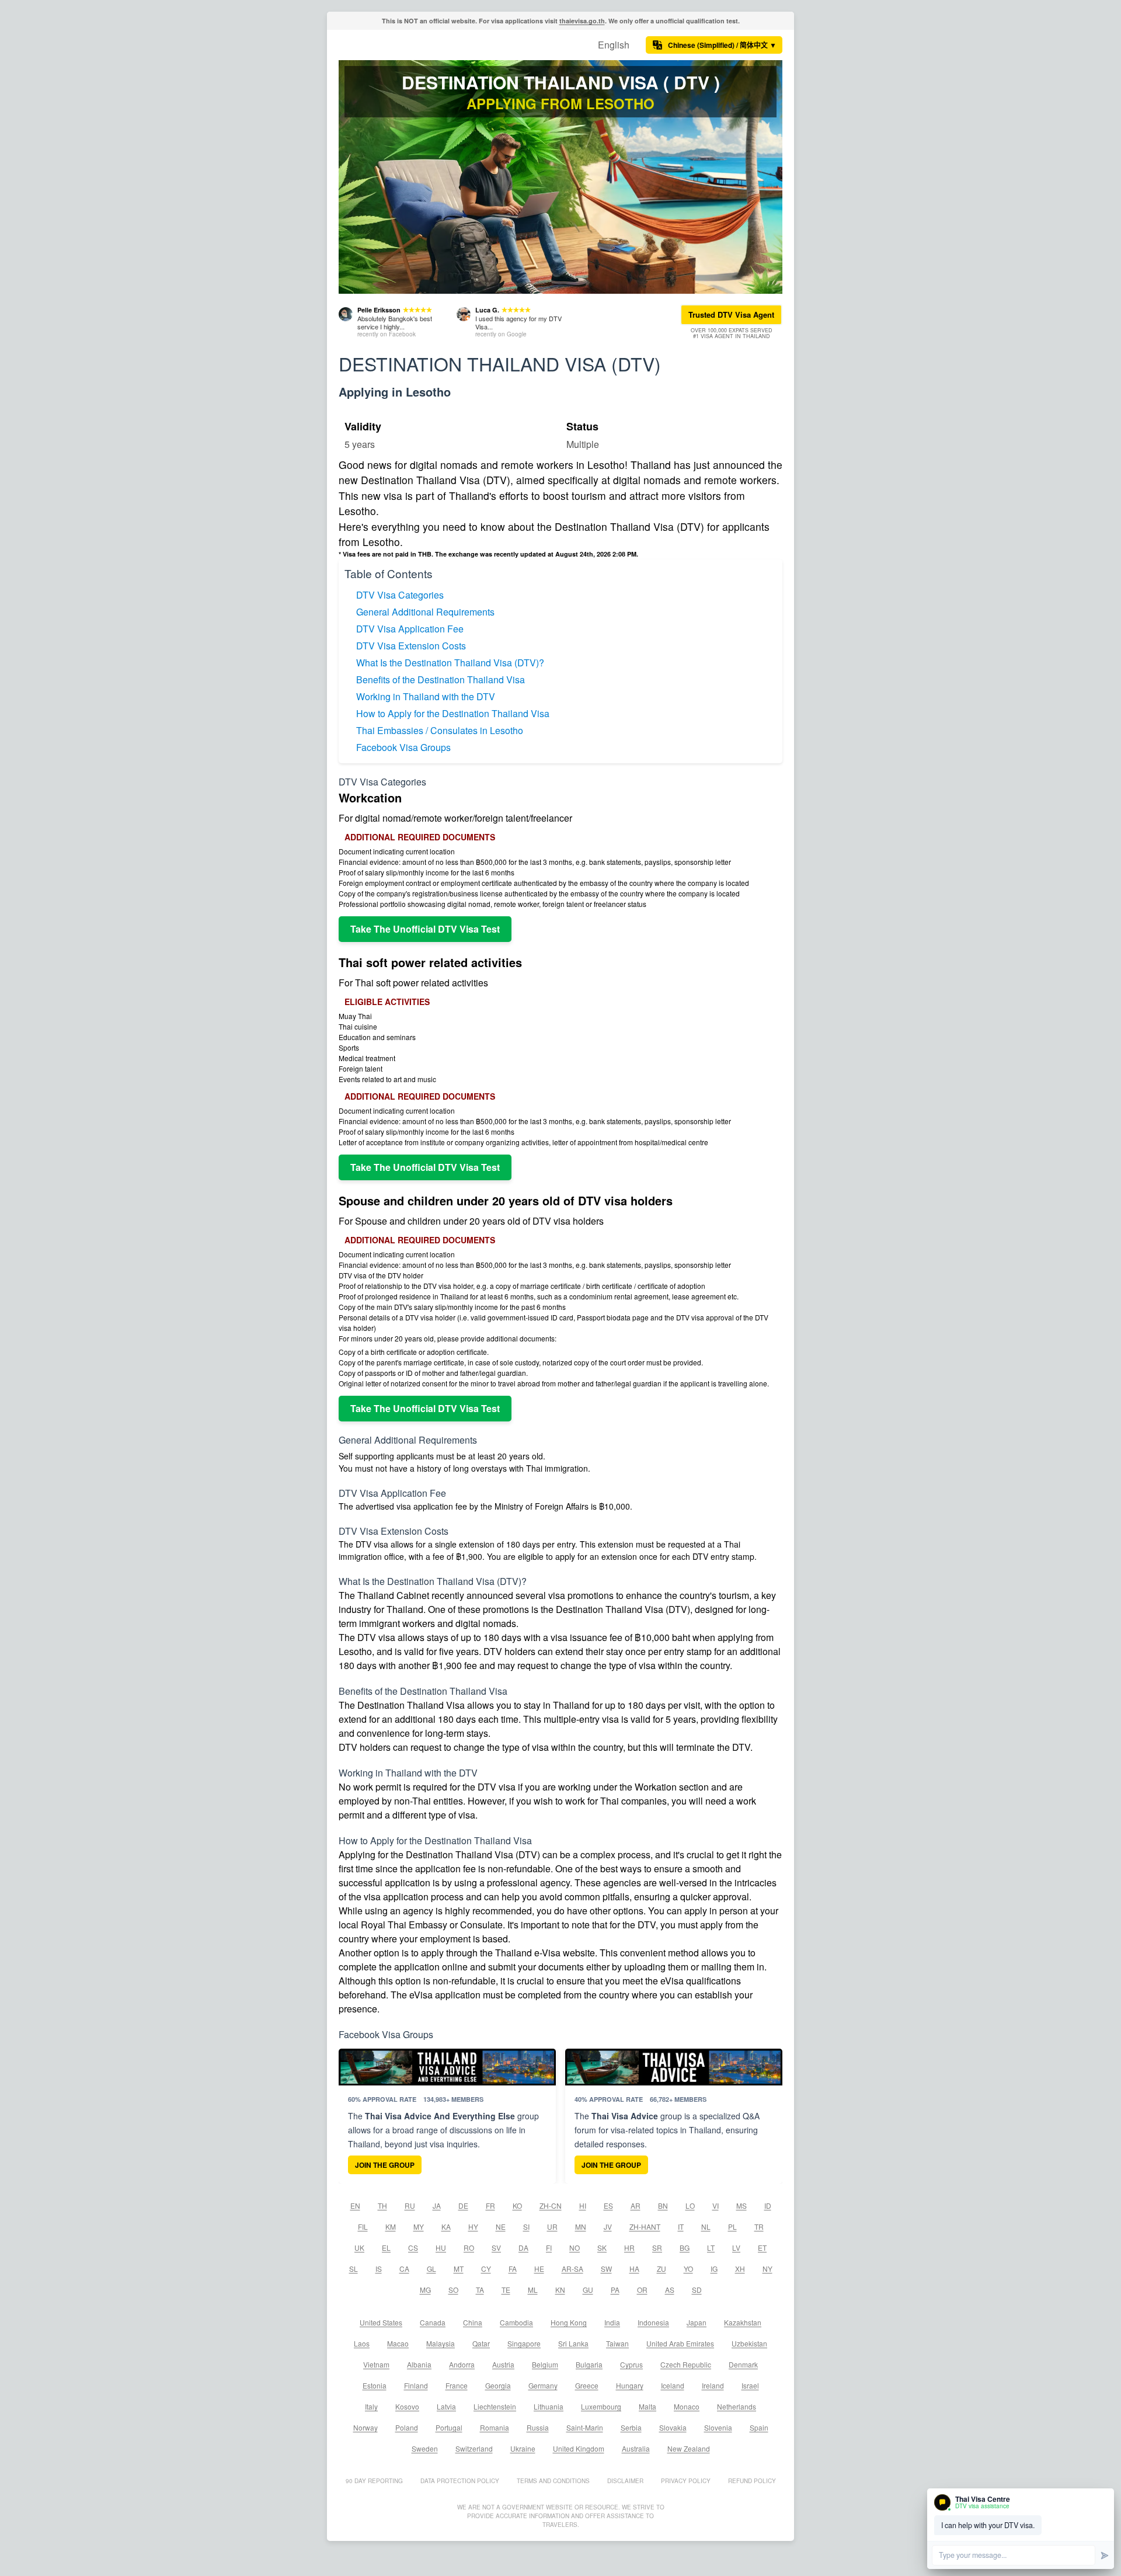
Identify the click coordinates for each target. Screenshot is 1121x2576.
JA (437, 2205)
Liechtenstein (495, 2406)
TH (382, 2205)
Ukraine (523, 2448)
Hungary (630, 2385)
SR (657, 2248)
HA (634, 2269)
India (612, 2322)
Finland (416, 2385)
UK (359, 2248)
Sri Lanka (573, 2343)
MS (741, 2205)
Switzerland (474, 2448)
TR (759, 2226)
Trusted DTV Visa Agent (731, 314)
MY (419, 2226)
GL (431, 2269)
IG (714, 2269)
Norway (365, 2427)
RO (469, 2248)
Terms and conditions (553, 2481)
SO (453, 2290)
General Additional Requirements (425, 612)
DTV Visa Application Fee (410, 629)
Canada (433, 2322)
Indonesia (653, 2322)
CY (486, 2269)
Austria (503, 2364)
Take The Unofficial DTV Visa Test (425, 929)
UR (552, 2226)
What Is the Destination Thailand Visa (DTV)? (450, 663)
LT (711, 2248)
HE (539, 2269)
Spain (759, 2427)
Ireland (713, 2385)
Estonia (375, 2385)
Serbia (631, 2427)
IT (681, 2226)
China (473, 2322)
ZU (662, 2269)
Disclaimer (625, 2481)
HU (441, 2248)
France (457, 2385)
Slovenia (718, 2427)
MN (581, 2226)
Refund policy (752, 2481)
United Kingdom (579, 2448)
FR (490, 2205)
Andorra (462, 2364)
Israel (750, 2385)
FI (549, 2248)
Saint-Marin (585, 2427)
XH (740, 2269)
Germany (543, 2385)
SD (697, 2290)
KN (560, 2290)
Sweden (425, 2448)
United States (381, 2322)
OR (642, 2290)
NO (575, 2248)
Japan (697, 2322)
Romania (495, 2427)
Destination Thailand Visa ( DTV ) (561, 82)
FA (513, 2269)
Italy (371, 2406)
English (614, 45)
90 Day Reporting (374, 2481)
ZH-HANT (645, 2226)
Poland (407, 2427)
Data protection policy (460, 2481)
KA (446, 2226)
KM (391, 2226)
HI (583, 2205)
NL (706, 2226)
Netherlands (737, 2406)
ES (608, 2205)
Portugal (449, 2427)
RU (410, 2205)
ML (533, 2290)
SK (602, 2248)
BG (685, 2248)
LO (690, 2205)
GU (588, 2290)
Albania (419, 2364)
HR (629, 2248)
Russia (538, 2427)
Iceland (673, 2385)
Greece (587, 2385)
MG (425, 2290)
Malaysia (441, 2343)
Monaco (687, 2406)
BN (663, 2205)
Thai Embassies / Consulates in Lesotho (440, 730)
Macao (398, 2343)
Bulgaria (589, 2364)
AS (670, 2290)
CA (404, 2269)
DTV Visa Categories (400, 595)
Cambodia (516, 2322)
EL (386, 2248)
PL (732, 2226)
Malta (647, 2406)
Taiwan (617, 2343)
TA (480, 2290)
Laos (362, 2343)
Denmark (743, 2364)
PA (615, 2290)
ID (768, 2205)
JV (608, 2226)
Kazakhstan (743, 2322)
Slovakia (673, 2427)
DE (463, 2205)
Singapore (524, 2343)
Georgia (498, 2385)
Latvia (446, 2406)
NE (501, 2226)
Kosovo (407, 2406)
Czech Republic (686, 2364)
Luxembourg (601, 2406)
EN (355, 2205)
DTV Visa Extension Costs (411, 646)
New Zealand (689, 2448)
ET (762, 2248)
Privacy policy (686, 2481)
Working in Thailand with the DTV (426, 696)
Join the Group (385, 2165)
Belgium (545, 2364)
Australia (636, 2448)
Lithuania (549, 2406)
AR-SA (572, 2269)
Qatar (481, 2343)
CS (413, 2248)
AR (636, 2205)
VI (716, 2205)
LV (736, 2248)
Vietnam (376, 2364)
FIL (363, 2226)
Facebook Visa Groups (403, 747)
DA (523, 2248)
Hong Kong (569, 2322)
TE (506, 2290)
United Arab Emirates (680, 2343)
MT (459, 2269)
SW (606, 2269)
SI (526, 2226)
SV (496, 2248)
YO (688, 2269)
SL (354, 2269)
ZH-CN (551, 2205)
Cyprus (631, 2364)
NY (767, 2269)
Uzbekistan (749, 2343)
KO (517, 2205)
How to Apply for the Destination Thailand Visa (453, 713)
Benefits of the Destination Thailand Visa (441, 679)
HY (473, 2226)
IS (379, 2269)
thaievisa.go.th (582, 21)
